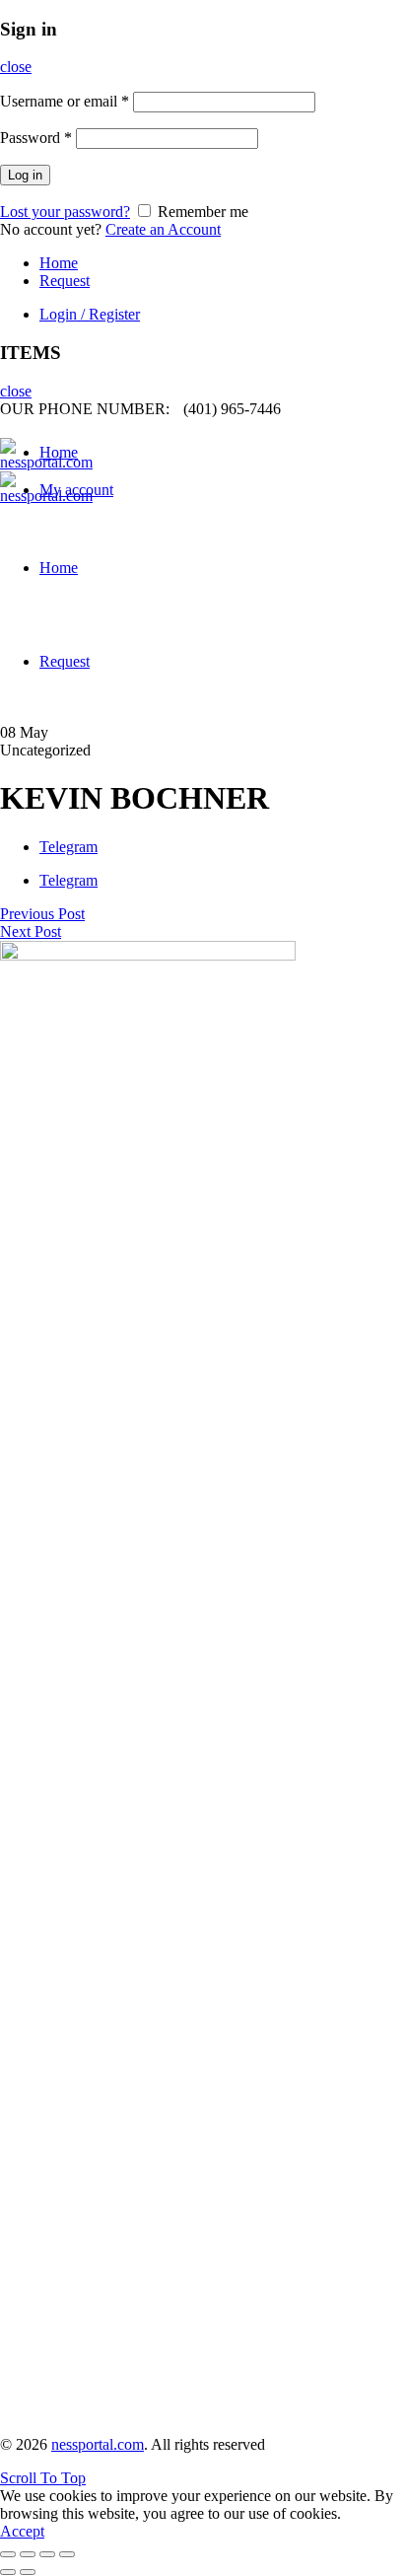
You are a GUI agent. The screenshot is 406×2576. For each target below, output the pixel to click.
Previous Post (42, 914)
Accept (22, 2531)
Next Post (31, 931)
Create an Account (163, 229)
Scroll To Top (43, 2478)
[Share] (28, 2554)
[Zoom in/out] (67, 2554)
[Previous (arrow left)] (8, 2572)
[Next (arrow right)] (28, 2572)
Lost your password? (65, 212)
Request (65, 281)
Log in (25, 175)
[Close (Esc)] (8, 2554)
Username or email (65, 101)
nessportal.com (98, 2444)
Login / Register (90, 314)
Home (59, 263)
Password (36, 138)
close (16, 67)
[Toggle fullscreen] (47, 2554)
